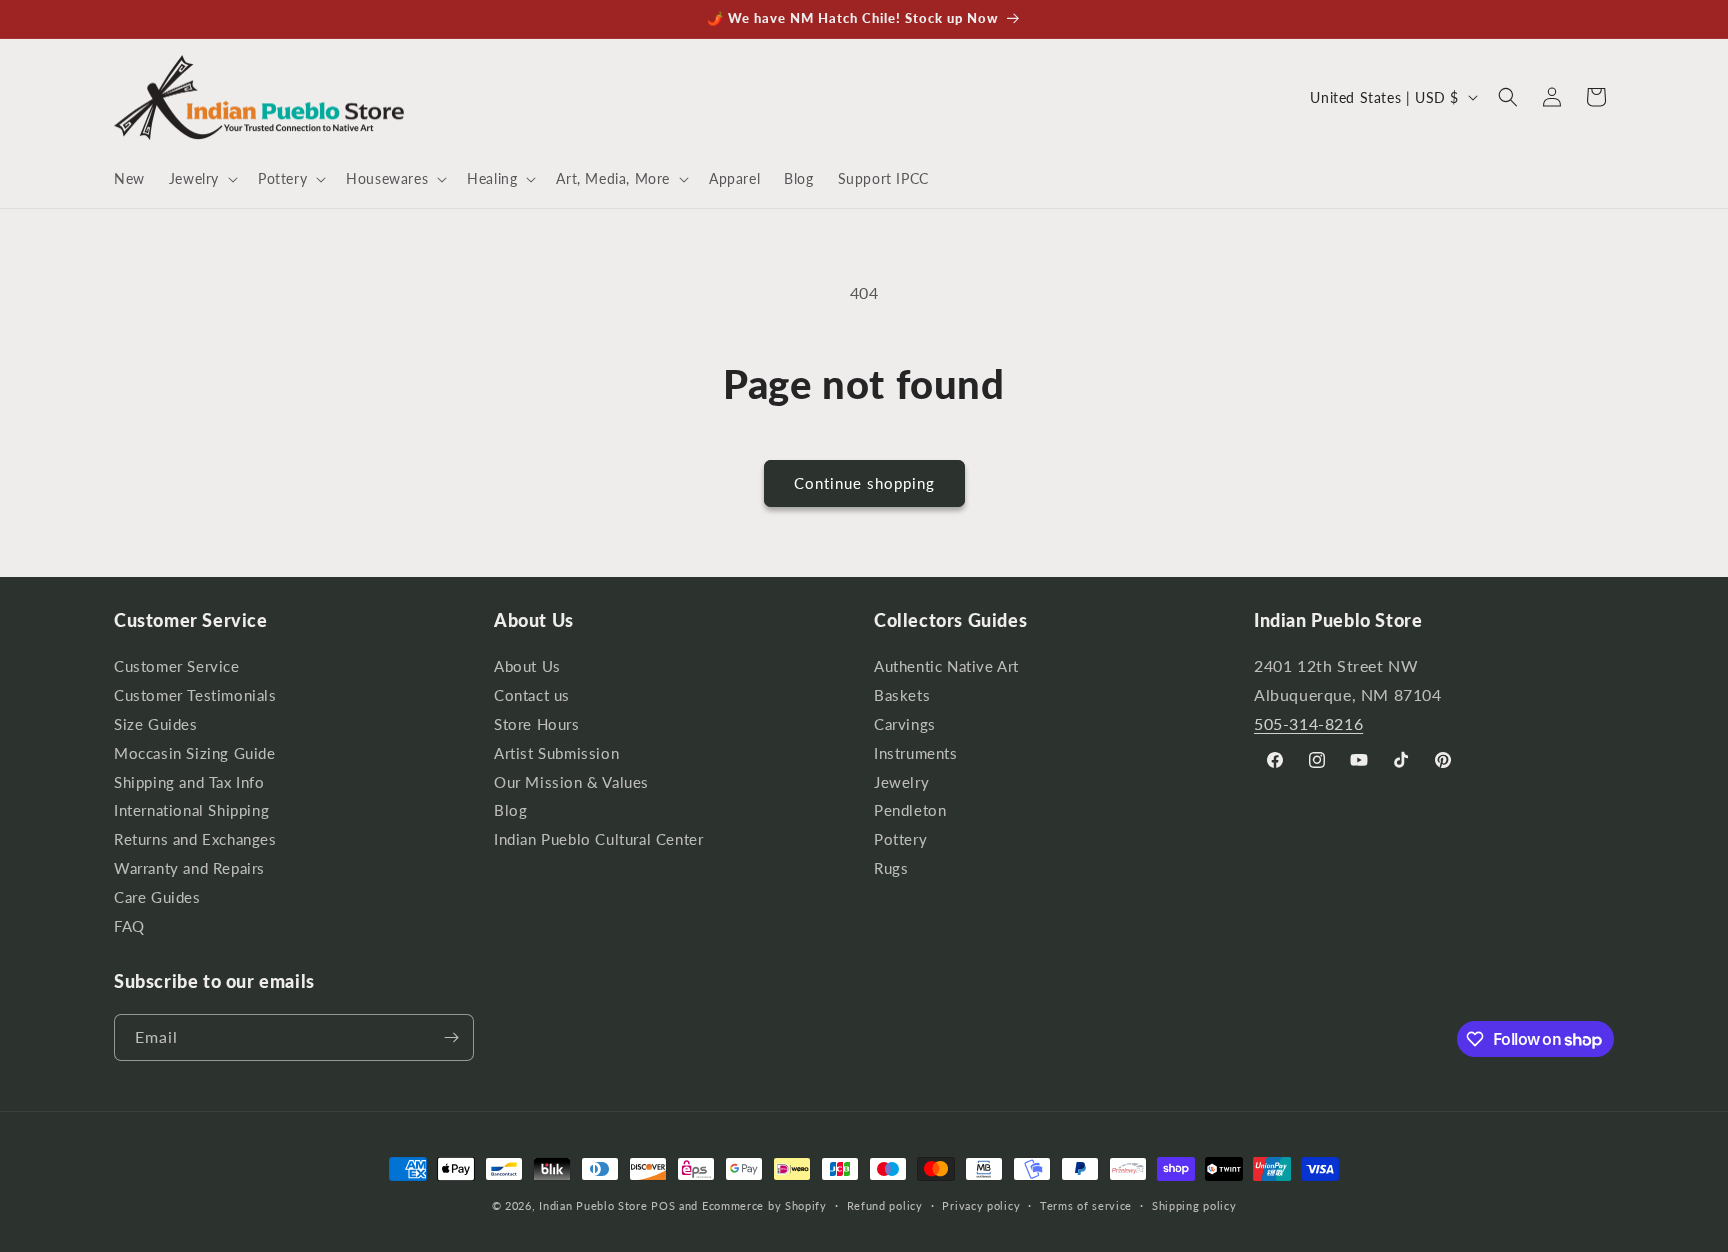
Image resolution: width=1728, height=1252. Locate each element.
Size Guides (156, 724)
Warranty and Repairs (189, 868)
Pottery (900, 839)
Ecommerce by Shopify (764, 1205)
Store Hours (537, 724)
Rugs (891, 868)
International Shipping (191, 810)
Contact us (532, 695)
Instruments (916, 753)
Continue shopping (864, 483)
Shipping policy (1194, 1205)
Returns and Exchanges (195, 839)
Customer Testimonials (195, 695)
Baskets (902, 695)
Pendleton (910, 810)
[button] (201, 179)
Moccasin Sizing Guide (195, 753)
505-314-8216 (1308, 723)
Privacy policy (981, 1205)
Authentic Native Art (946, 669)
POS (663, 1205)
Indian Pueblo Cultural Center (598, 839)
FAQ (129, 926)
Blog (510, 810)
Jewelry (901, 782)
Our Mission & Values (571, 782)
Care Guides (157, 897)
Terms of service (1086, 1205)
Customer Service (177, 669)
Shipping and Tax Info (189, 782)
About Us (527, 669)
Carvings (905, 724)
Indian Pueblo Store (593, 1205)
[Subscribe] (451, 1037)
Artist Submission (556, 753)
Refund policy (885, 1205)
